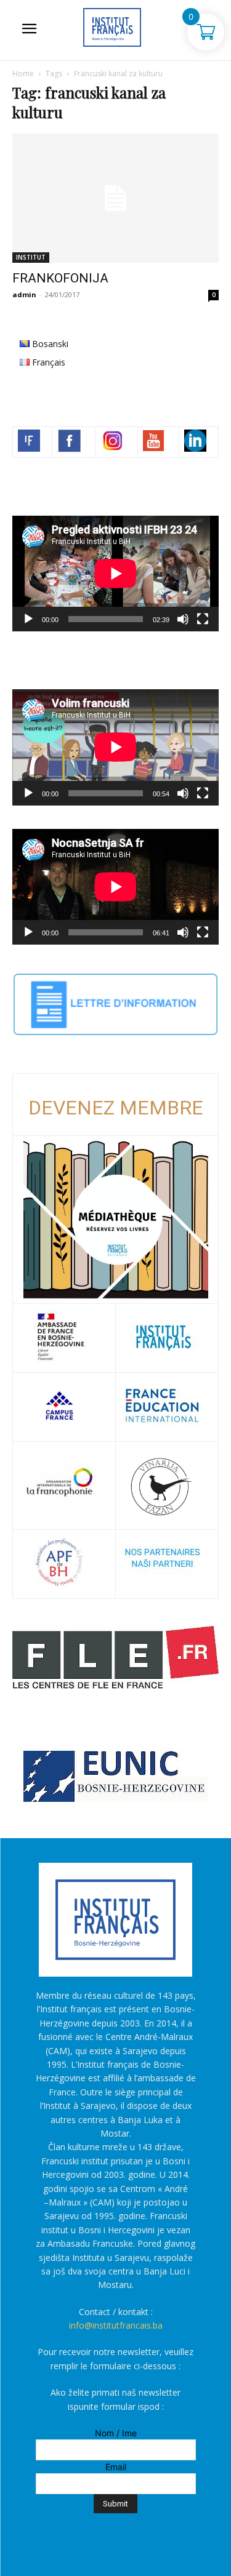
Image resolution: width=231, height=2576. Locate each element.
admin (24, 294)
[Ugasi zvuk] (183, 619)
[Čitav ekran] (203, 619)
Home (23, 74)
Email (116, 2467)
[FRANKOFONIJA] (115, 198)
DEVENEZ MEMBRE (116, 1108)
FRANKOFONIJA (60, 278)
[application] (115, 574)
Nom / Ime (116, 2433)
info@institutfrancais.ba (116, 2325)
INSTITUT (31, 257)
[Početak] (28, 619)
